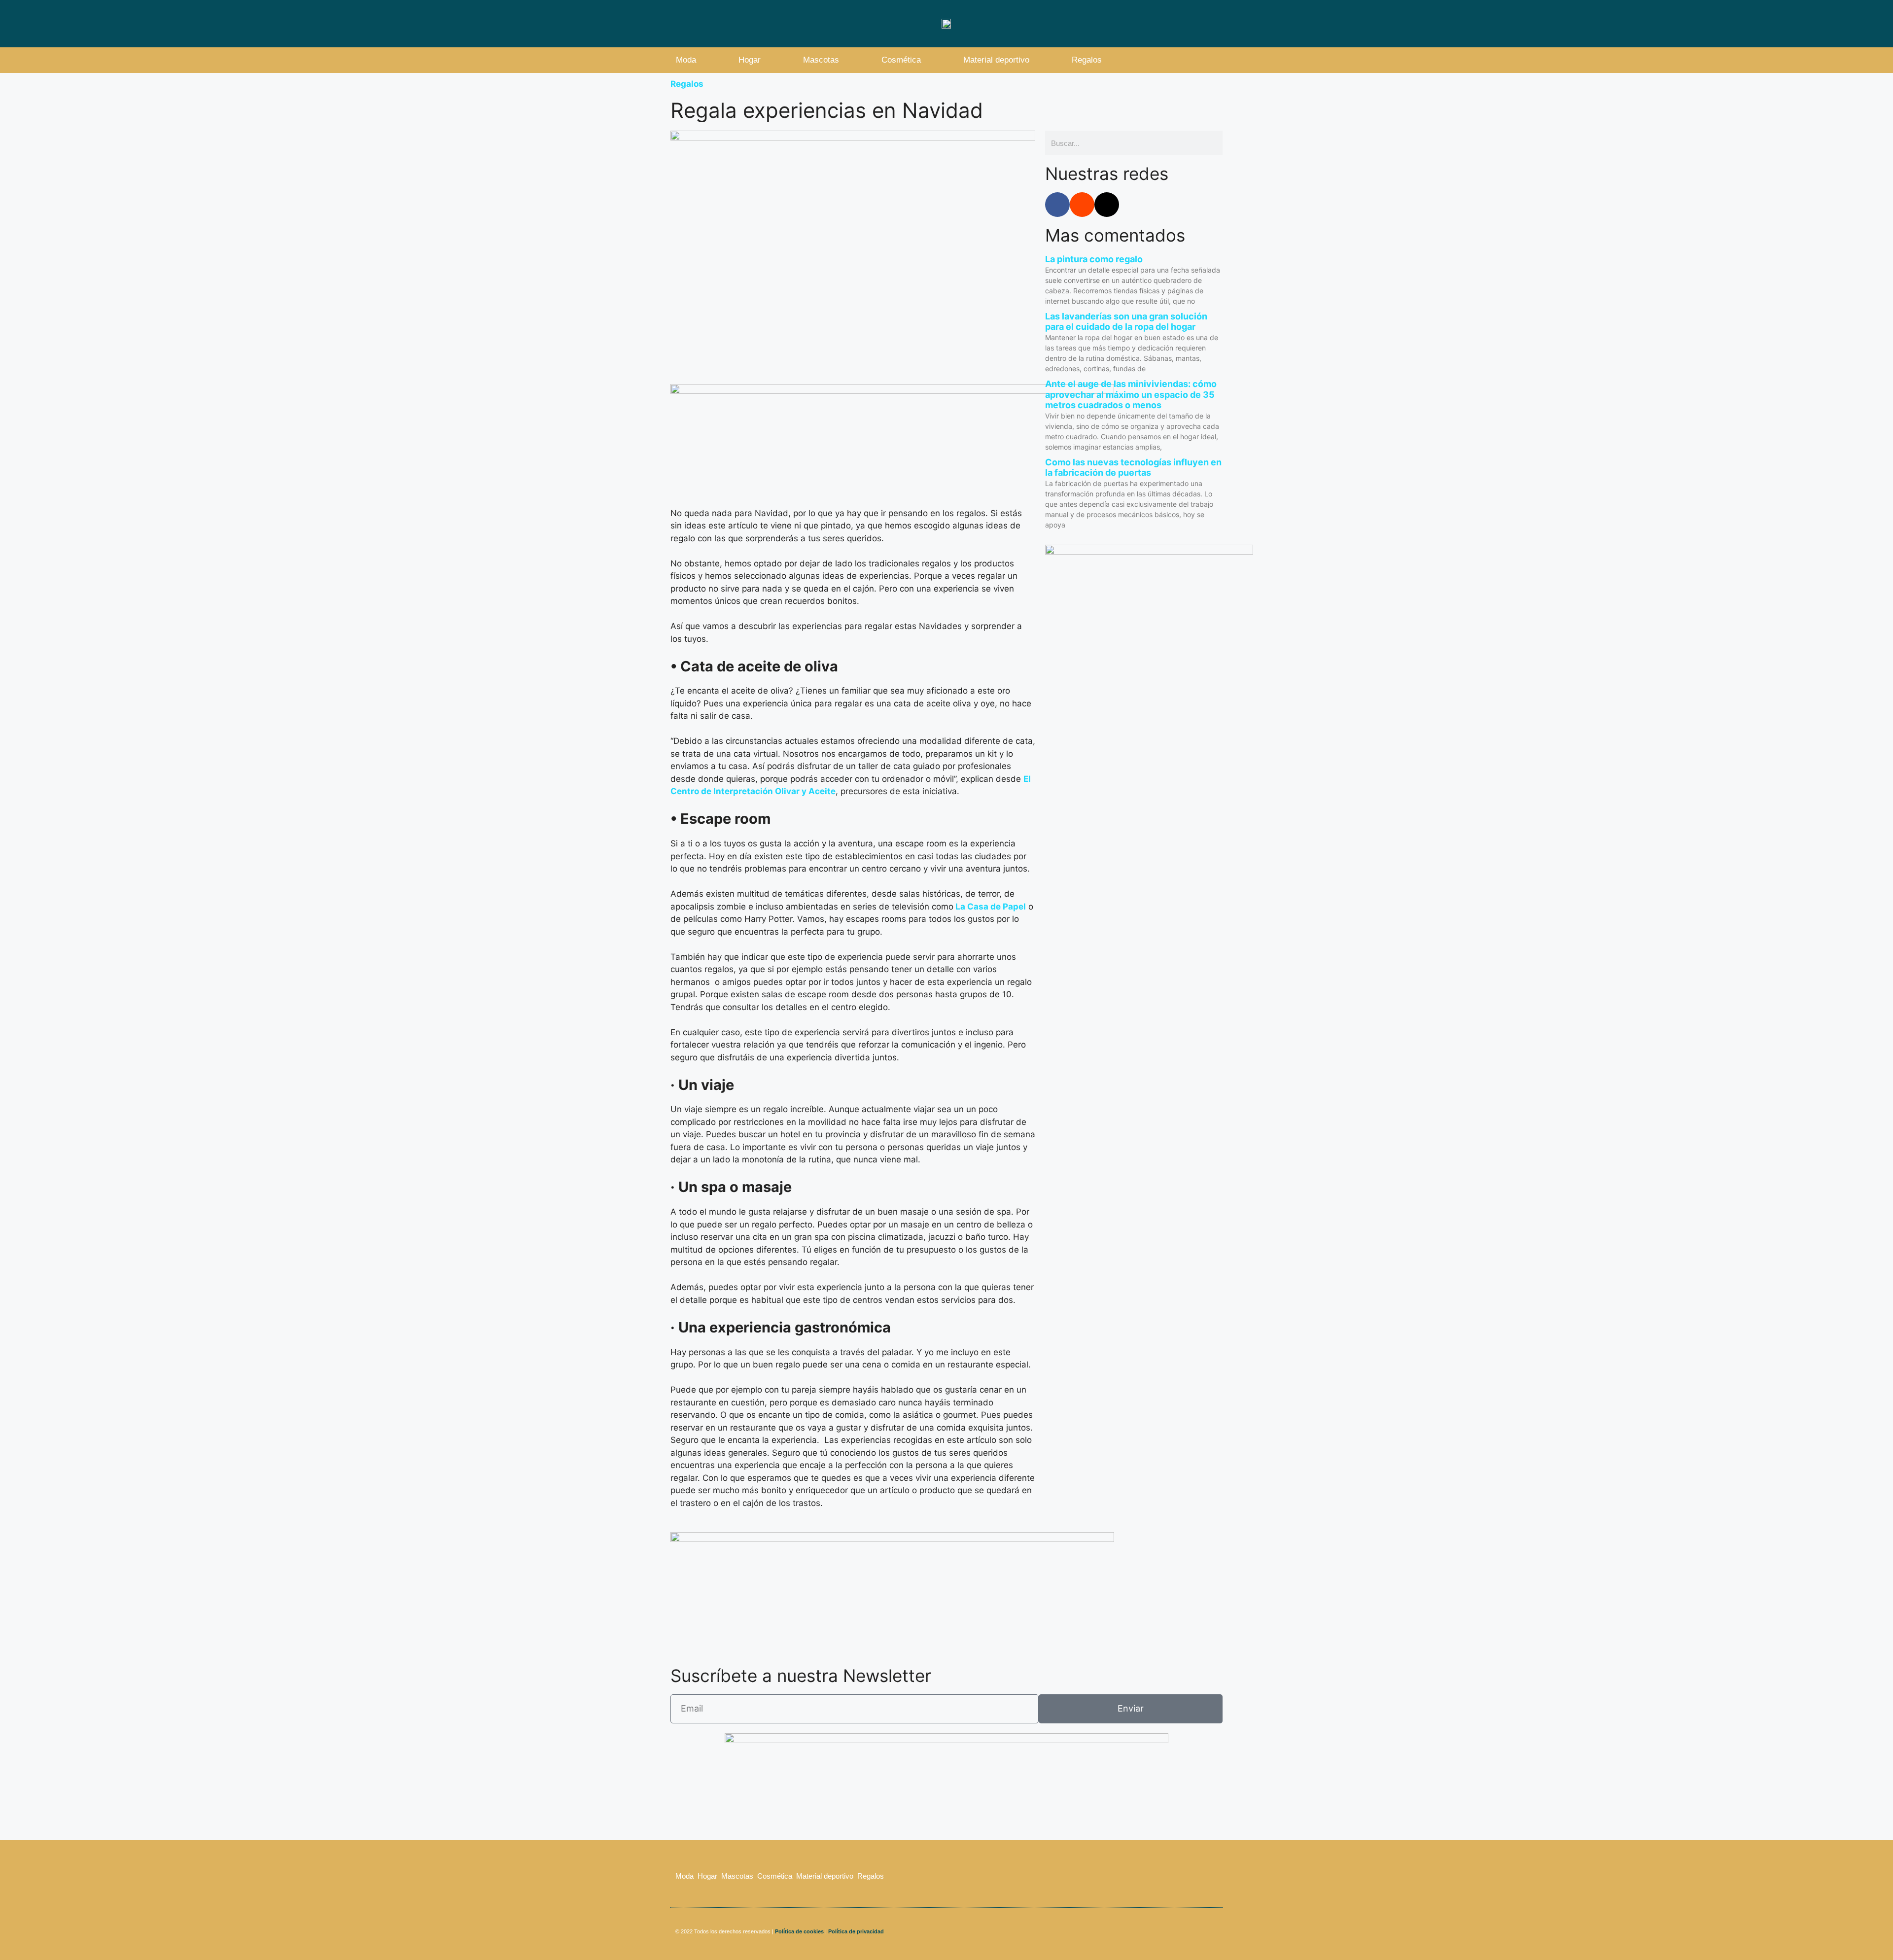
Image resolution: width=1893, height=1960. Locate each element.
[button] (1212, 60)
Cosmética (901, 60)
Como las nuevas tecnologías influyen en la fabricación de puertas (1133, 468)
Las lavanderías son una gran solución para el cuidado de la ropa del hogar (1126, 322)
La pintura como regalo (1094, 259)
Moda (686, 60)
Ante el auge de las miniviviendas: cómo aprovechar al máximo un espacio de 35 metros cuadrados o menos (1131, 394)
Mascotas (821, 60)
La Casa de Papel (990, 907)
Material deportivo (996, 60)
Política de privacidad (857, 1931)
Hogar (750, 60)
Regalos (1087, 60)
